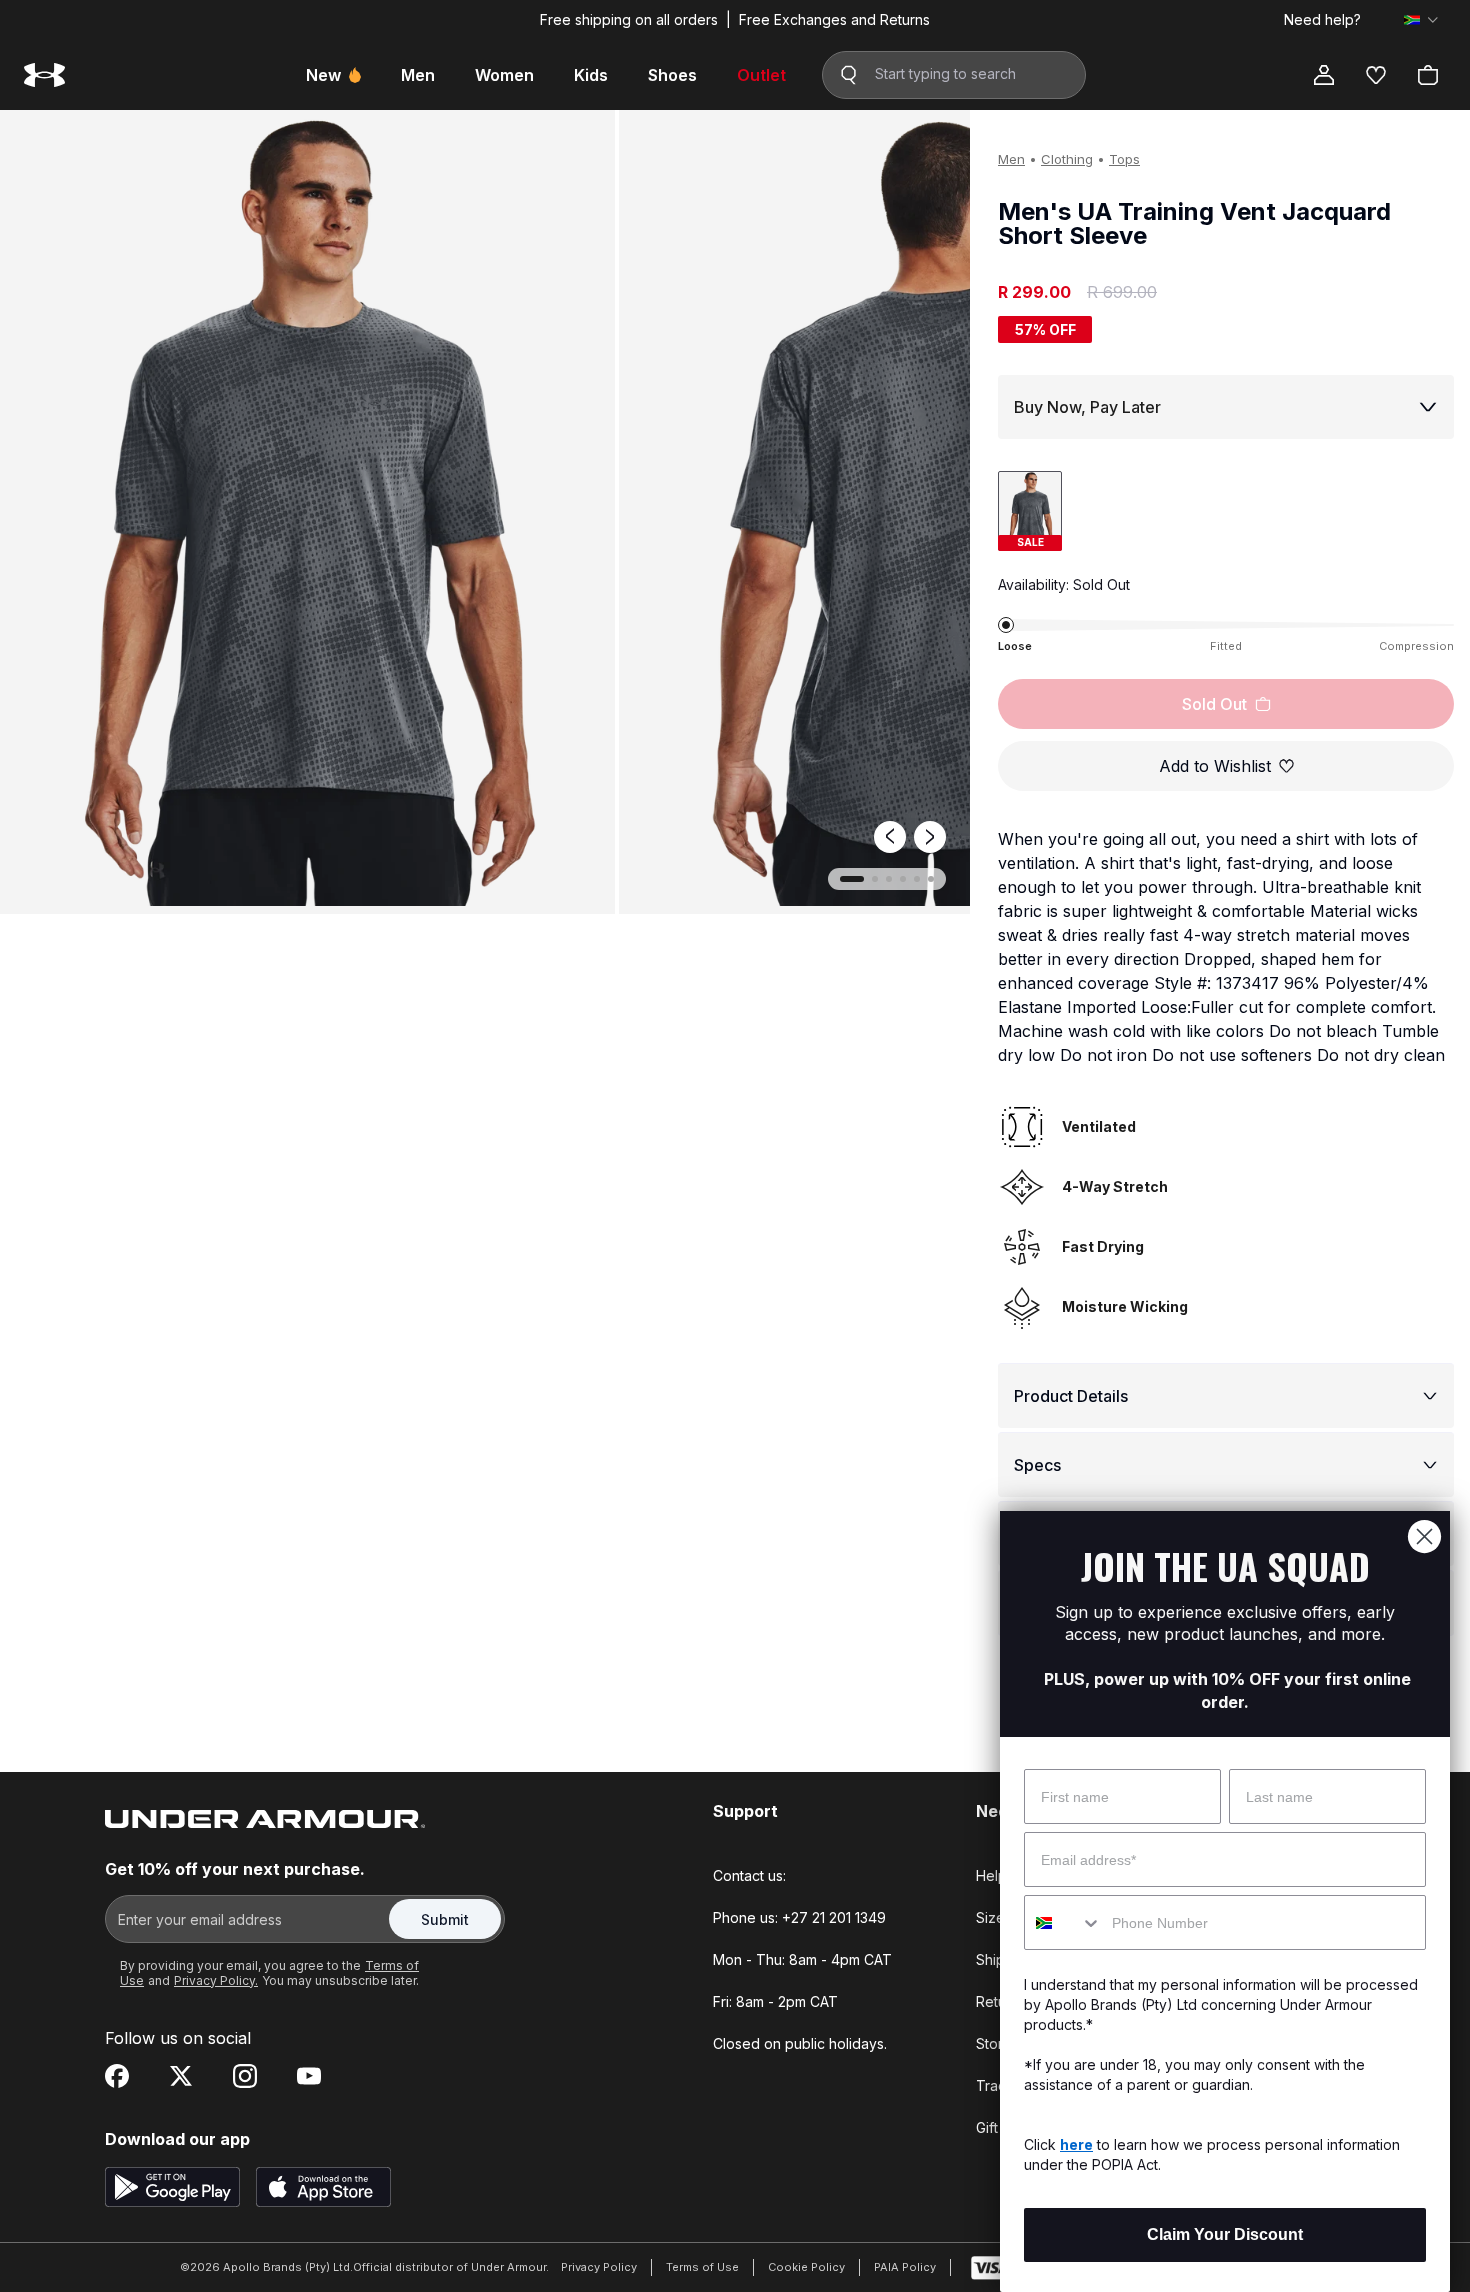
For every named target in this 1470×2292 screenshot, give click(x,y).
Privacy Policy (599, 2267)
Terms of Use (702, 2267)
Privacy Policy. (216, 1980)
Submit (445, 1919)
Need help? (1322, 20)
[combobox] (1063, 1922)
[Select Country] (1421, 20)
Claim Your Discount (1225, 2234)
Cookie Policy (806, 2267)
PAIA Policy (905, 2267)
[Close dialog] (1424, 1536)
